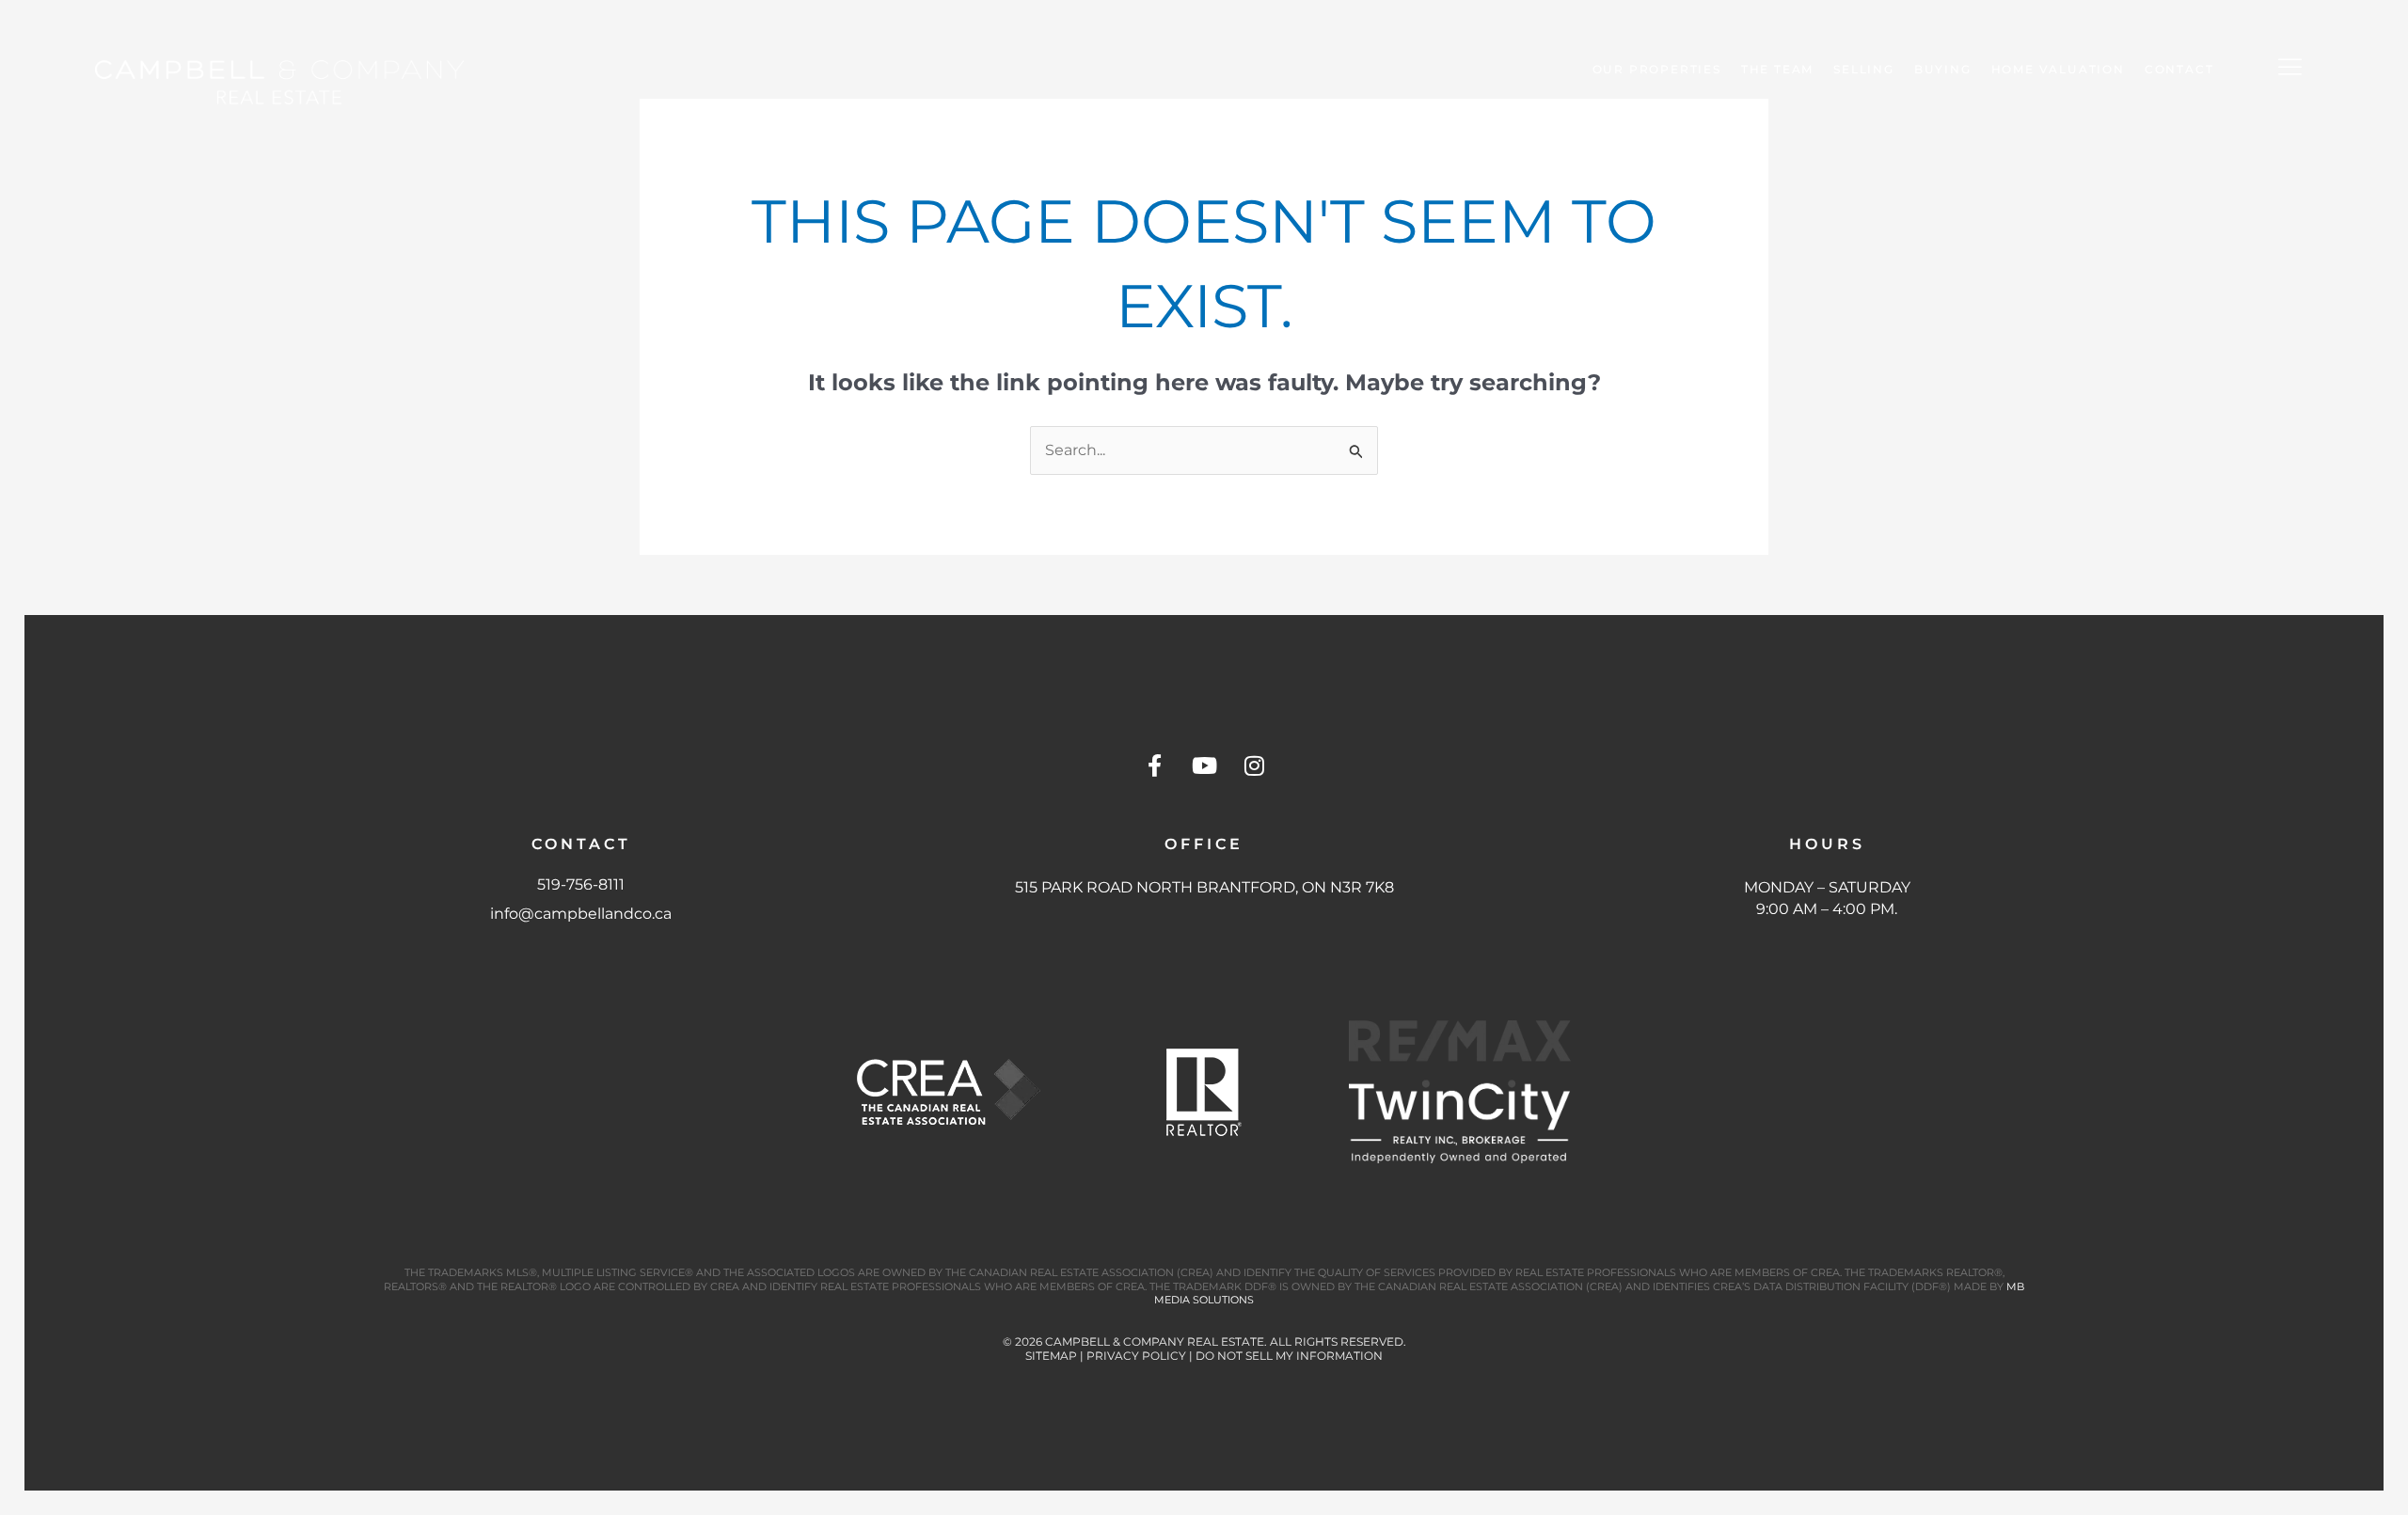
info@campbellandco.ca (581, 914)
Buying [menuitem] (1943, 69)
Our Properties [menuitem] (1657, 69)
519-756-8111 (581, 884)
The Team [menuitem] (1777, 69)
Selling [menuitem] (1864, 69)
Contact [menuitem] (2179, 69)
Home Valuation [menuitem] (2058, 69)
